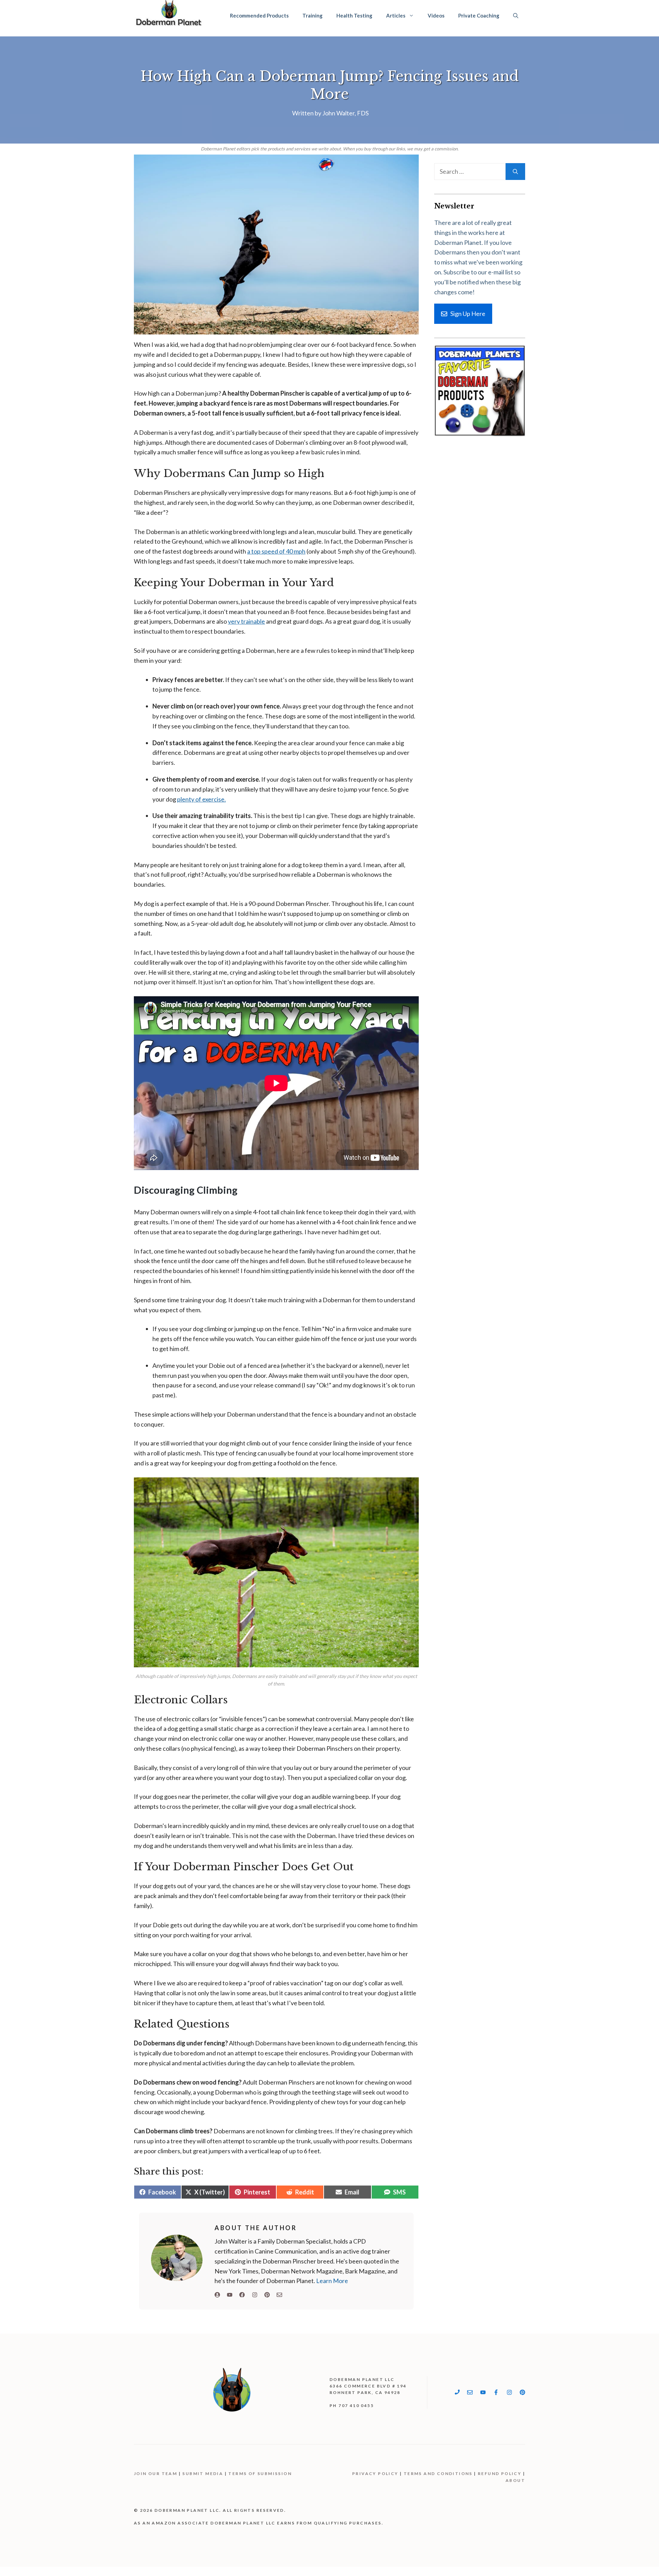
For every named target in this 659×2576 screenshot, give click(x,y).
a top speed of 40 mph (276, 551)
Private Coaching (479, 15)
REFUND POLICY (500, 2473)
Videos (436, 15)
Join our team (155, 2473)
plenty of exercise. (201, 799)
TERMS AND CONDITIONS (438, 2473)
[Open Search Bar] (516, 15)
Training (313, 15)
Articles (396, 15)
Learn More (332, 2281)
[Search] (515, 172)
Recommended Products (259, 15)
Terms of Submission (260, 2473)
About (515, 2480)
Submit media (203, 2473)
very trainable (246, 621)
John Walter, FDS (345, 113)
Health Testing (354, 15)
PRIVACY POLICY (375, 2473)
